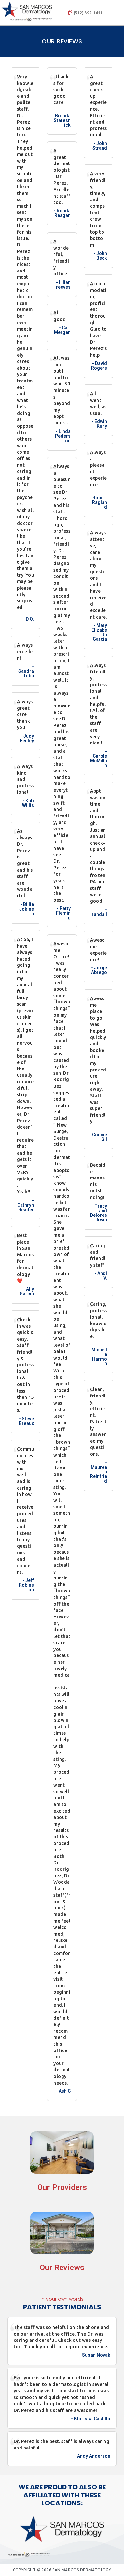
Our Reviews (62, 2268)
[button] (118, 13)
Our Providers (62, 2187)
